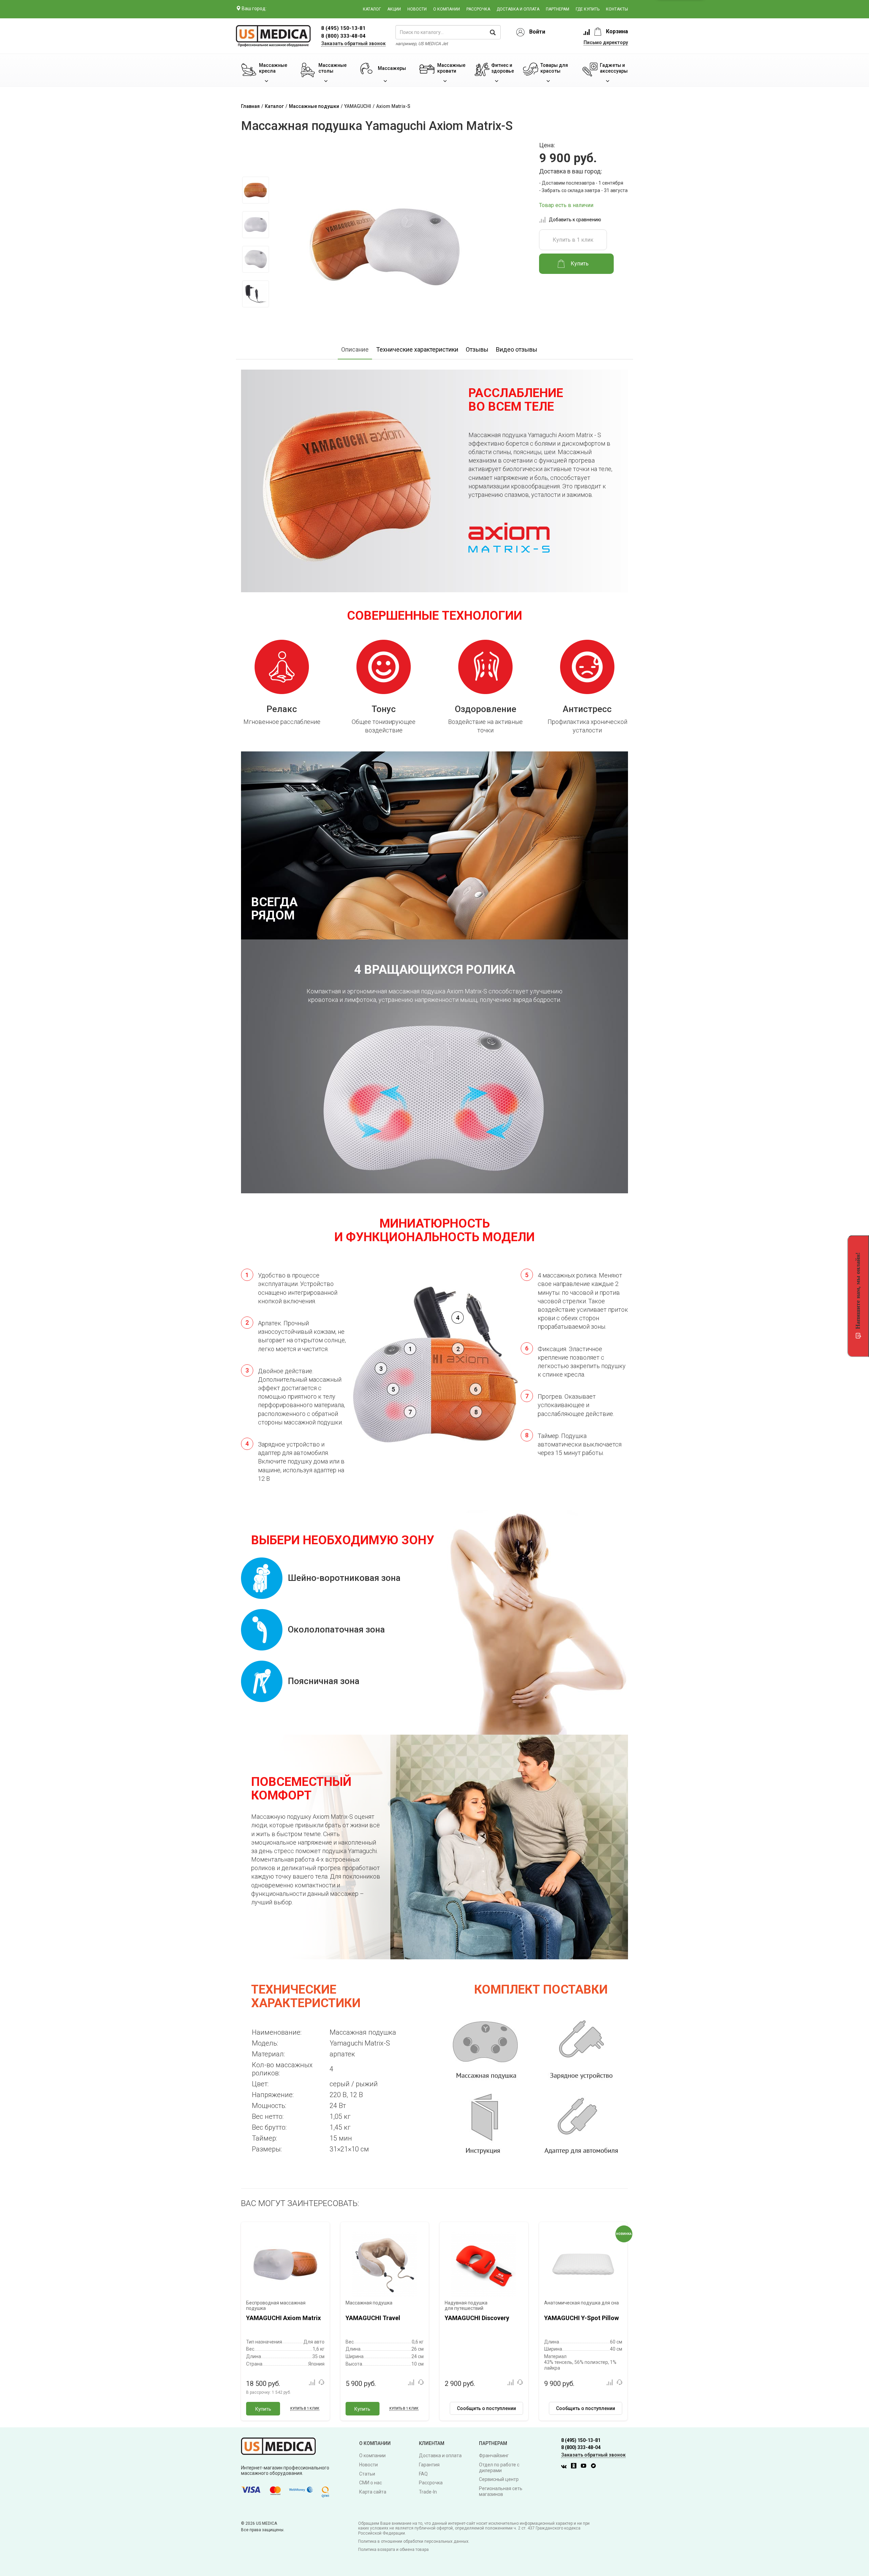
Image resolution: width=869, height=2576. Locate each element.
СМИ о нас (371, 2483)
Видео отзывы (517, 349)
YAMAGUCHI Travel (373, 2318)
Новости (417, 9)
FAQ (423, 2474)
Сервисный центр (499, 2479)
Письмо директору (606, 42)
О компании (447, 9)
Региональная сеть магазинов (501, 2491)
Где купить (588, 9)
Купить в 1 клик (573, 240)
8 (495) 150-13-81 (581, 2440)
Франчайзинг (494, 2456)
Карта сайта (373, 2492)
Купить (263, 2409)
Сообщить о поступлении (486, 2408)
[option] (255, 190)
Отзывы (477, 349)
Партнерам (558, 9)
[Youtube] (585, 2467)
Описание (355, 349)
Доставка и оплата (518, 9)
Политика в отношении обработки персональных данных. (414, 2541)
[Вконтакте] (566, 2467)
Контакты (617, 9)
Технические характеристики (417, 349)
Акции (394, 9)
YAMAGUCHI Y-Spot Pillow (581, 2318)
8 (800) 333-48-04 (343, 36)
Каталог (372, 9)
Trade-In (428, 2492)
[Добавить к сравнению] (312, 2382)
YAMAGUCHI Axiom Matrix (283, 2318)
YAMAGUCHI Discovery (477, 2318)
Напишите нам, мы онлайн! (858, 1291)
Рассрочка (478, 9)
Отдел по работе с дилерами (499, 2468)
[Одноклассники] (575, 2467)
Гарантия (429, 2465)
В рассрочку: (269, 2392)
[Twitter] (595, 2467)
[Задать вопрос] (321, 2382)
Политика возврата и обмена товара (393, 2550)
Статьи (367, 2474)
